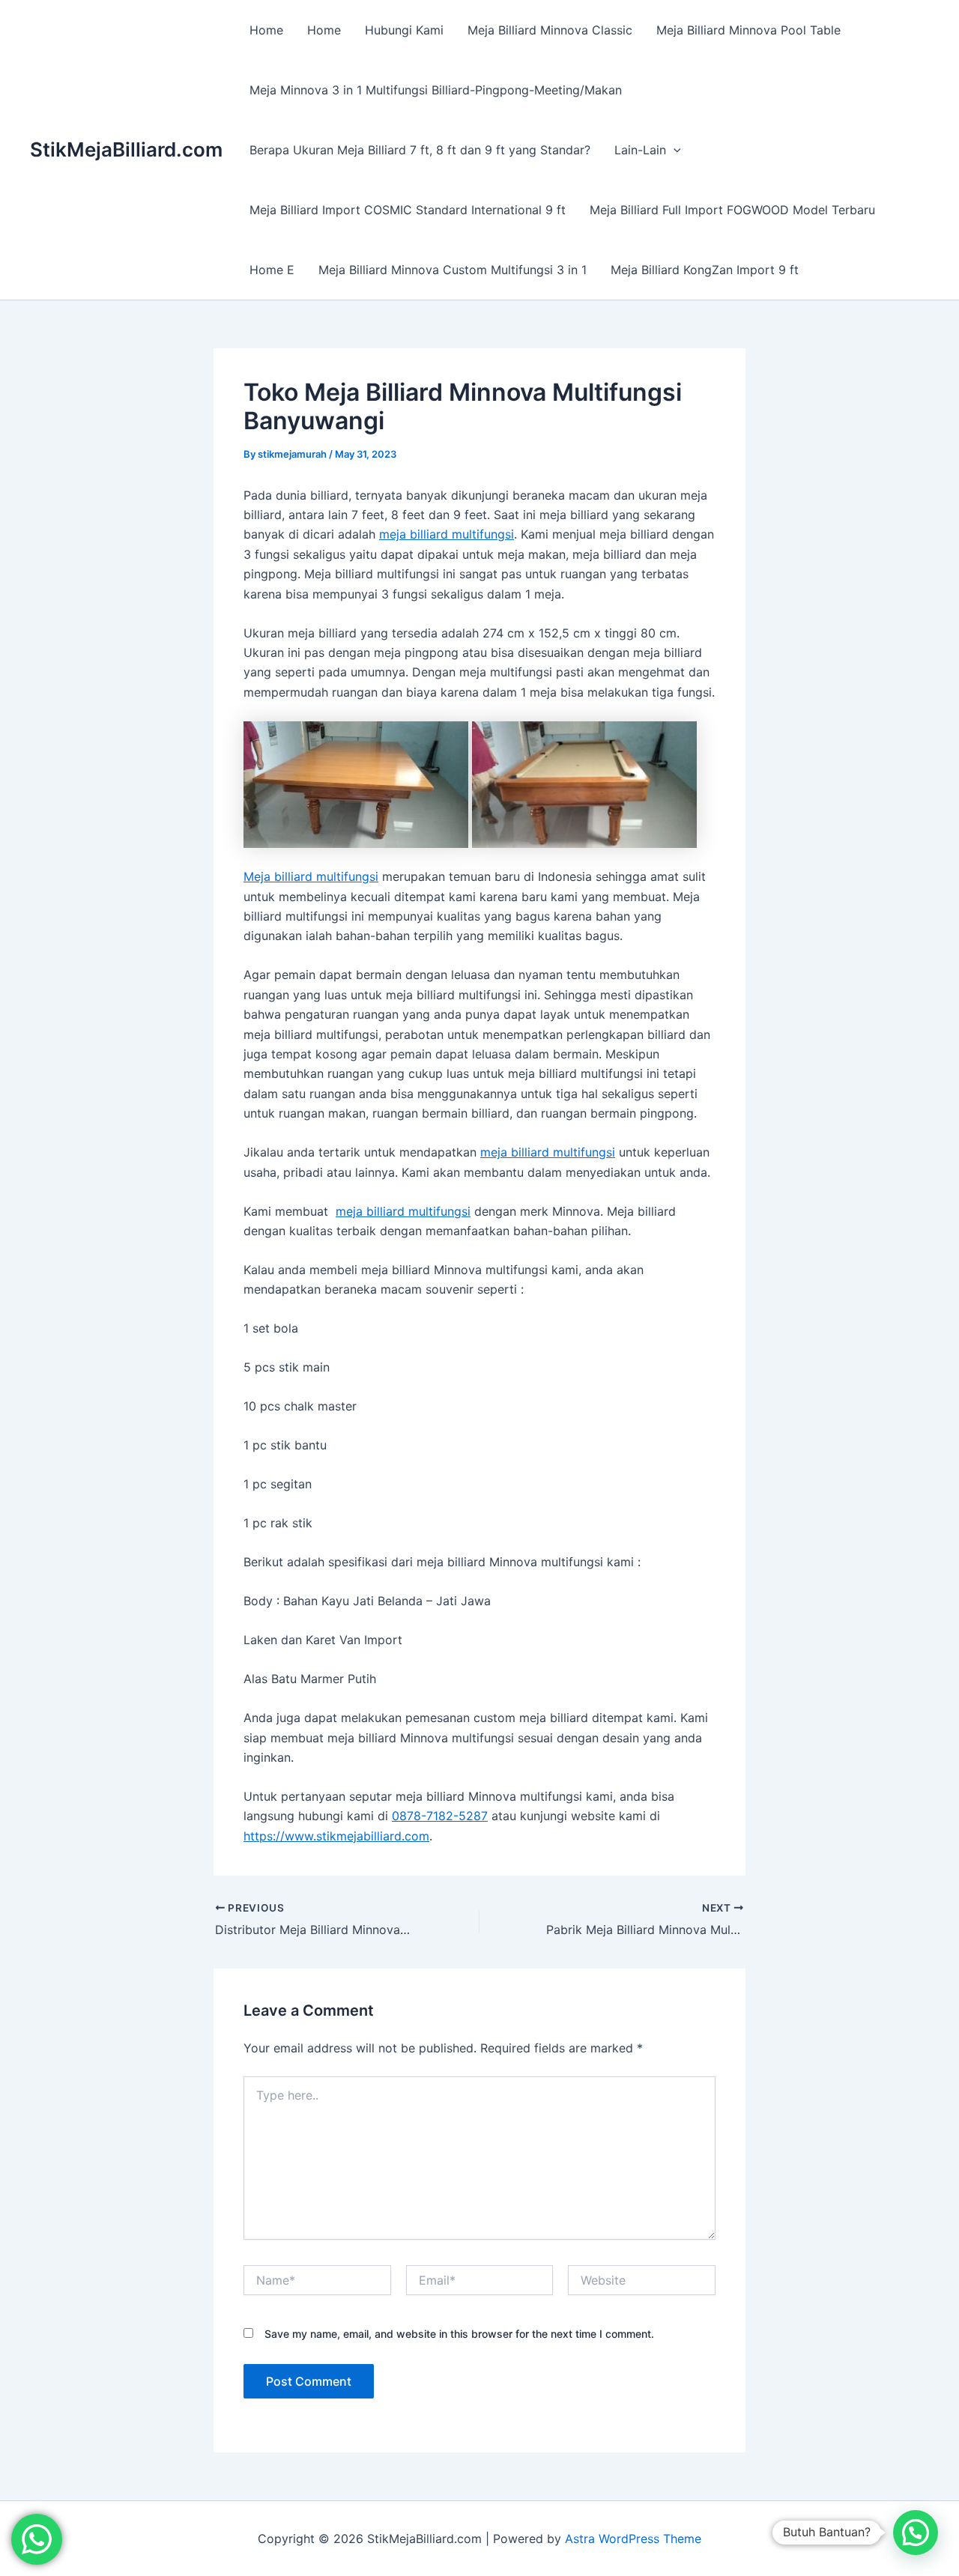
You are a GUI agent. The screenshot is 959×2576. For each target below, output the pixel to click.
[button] (674, 150)
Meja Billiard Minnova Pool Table (748, 30)
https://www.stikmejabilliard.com (336, 1836)
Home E (272, 270)
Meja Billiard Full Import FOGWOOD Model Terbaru (732, 210)
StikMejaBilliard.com (126, 149)
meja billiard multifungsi (447, 534)
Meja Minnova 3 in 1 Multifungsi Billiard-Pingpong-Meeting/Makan (436, 90)
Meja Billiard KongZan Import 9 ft (705, 270)
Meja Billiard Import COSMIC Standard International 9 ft (408, 210)
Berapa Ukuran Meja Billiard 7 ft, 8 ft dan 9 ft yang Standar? (420, 150)
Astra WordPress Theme (633, 2539)
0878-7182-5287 (440, 1816)
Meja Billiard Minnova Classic (550, 30)
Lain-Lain (640, 150)
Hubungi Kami (404, 30)
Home (266, 30)
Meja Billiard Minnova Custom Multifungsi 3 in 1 (453, 270)
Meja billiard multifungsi (311, 876)
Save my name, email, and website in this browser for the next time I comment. (459, 2334)
